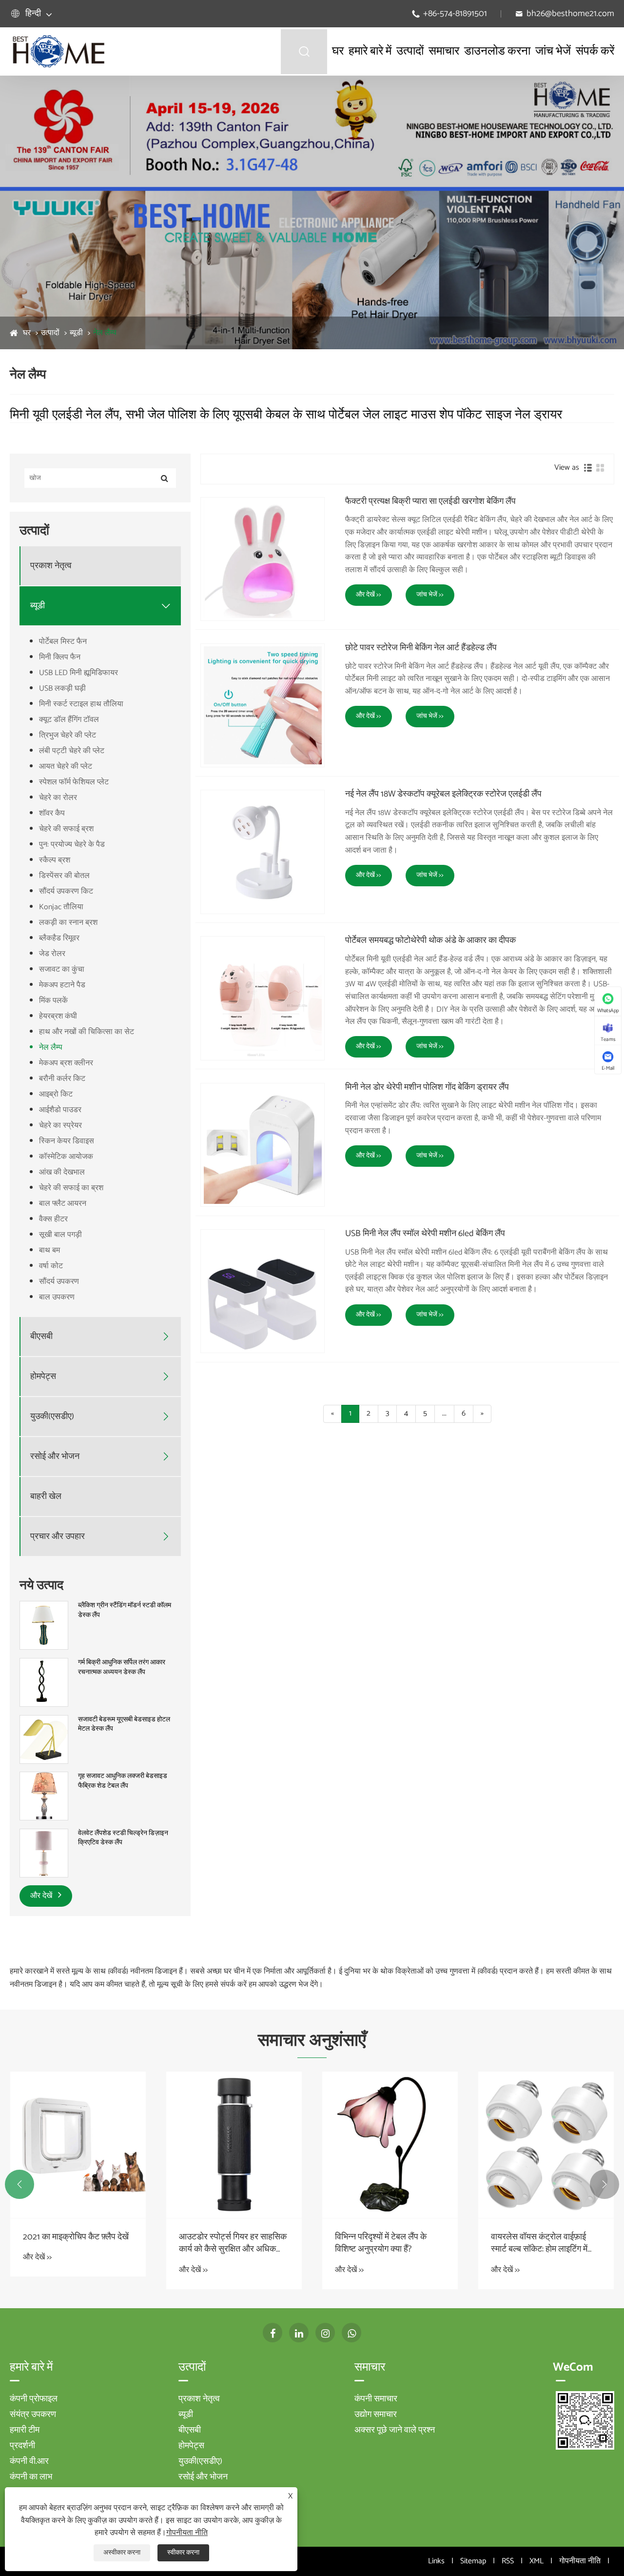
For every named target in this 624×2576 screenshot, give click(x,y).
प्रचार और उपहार (58, 1537)
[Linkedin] (299, 2333)
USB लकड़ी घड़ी (62, 689)
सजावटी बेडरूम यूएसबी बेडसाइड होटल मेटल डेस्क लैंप (124, 1725)
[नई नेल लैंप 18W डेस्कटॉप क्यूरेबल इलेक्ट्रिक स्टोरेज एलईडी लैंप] (263, 852)
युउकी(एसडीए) (52, 1417)
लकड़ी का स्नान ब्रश (68, 923)
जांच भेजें (553, 51)
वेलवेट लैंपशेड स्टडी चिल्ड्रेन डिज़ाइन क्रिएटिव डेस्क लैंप (123, 1838)
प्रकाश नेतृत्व (51, 566)
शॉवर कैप (52, 813)
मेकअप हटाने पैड (62, 985)
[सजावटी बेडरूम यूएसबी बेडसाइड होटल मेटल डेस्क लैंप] (44, 1739)
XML (536, 2561)
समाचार (444, 51)
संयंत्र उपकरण (33, 2415)
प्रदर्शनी (22, 2446)
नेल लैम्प (105, 333)
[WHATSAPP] (351, 2333)
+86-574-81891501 (455, 14)
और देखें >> (369, 595)
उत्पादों (410, 51)
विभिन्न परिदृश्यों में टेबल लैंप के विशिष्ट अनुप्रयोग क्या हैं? (381, 2243)
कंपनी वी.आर (29, 2461)
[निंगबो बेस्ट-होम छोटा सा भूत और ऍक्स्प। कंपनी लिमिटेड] (58, 51)
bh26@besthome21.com (570, 14)
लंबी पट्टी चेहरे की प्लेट (72, 751)
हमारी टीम (25, 2430)
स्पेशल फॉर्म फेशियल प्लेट (74, 782)
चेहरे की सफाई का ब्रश (71, 1188)
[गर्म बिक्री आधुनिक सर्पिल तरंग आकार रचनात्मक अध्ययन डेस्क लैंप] (44, 1682)
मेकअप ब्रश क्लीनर (66, 1063)
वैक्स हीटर (53, 1219)
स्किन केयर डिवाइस (67, 1141)
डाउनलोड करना (497, 51)
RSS (508, 2561)
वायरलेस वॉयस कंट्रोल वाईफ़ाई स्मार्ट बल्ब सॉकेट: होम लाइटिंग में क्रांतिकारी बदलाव (539, 2243)
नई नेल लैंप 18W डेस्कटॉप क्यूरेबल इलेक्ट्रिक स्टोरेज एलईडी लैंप (443, 795)
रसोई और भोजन (55, 1457)
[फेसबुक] (273, 2333)
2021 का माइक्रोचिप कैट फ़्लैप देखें (76, 2237)
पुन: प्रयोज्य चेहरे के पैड (72, 845)
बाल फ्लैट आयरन (63, 1204)
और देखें (42, 1896)
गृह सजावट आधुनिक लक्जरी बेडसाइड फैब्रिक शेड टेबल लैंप (123, 1781)
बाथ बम (49, 1250)
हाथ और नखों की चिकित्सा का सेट (87, 1032)
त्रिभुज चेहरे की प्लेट (68, 735)
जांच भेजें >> (430, 595)
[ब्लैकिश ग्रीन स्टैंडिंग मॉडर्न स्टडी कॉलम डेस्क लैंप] (44, 1626)
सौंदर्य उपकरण (59, 1282)
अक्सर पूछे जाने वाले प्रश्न (395, 2430)
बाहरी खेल (46, 1497)
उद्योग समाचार (376, 2415)
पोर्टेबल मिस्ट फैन (63, 642)
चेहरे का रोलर (58, 798)
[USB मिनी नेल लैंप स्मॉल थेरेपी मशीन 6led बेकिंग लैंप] (263, 1291)
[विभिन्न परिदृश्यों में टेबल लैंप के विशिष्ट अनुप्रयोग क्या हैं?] (390, 2145)
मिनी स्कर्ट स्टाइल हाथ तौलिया (81, 704)
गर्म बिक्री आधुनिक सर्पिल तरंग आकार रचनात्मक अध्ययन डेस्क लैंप (122, 1667)
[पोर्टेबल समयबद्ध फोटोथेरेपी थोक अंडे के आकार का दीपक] (263, 998)
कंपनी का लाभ (31, 2477)
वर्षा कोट (51, 1266)
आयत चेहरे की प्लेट (66, 767)
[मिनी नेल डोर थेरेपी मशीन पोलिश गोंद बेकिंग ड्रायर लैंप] (263, 1145)
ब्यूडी (76, 333)
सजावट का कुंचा (62, 969)
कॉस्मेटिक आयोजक (66, 1157)
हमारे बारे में (370, 51)
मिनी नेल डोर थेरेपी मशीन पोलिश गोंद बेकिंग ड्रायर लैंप (427, 1088)
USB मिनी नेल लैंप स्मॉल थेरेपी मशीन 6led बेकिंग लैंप (425, 1234)
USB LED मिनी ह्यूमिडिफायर (78, 673)
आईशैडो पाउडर (60, 1110)
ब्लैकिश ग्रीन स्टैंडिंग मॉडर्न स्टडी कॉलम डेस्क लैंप (125, 1610)
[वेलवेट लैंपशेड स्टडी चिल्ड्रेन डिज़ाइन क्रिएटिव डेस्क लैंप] (44, 1853)
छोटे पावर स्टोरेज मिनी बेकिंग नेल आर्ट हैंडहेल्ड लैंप (421, 648)
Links (436, 2561)
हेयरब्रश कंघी (58, 1016)
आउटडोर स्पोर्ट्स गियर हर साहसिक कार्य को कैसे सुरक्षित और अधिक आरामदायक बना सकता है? (233, 2243)
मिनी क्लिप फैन (60, 657)
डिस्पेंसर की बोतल (64, 876)
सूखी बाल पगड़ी (60, 1235)
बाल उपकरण (57, 1297)
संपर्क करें (595, 51)
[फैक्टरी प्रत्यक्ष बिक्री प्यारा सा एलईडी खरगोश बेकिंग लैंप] (263, 559)
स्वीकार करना (183, 2553)
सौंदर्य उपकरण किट (66, 891)
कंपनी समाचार (376, 2399)
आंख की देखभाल (62, 1172)
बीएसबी (41, 1337)
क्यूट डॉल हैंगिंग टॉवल (69, 720)
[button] (19, 2184)
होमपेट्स (43, 1377)
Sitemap (473, 2561)
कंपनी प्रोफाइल (34, 2399)
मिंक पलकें (53, 1001)
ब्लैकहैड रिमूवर (59, 938)
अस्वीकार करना (122, 2553)
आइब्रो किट (56, 1094)
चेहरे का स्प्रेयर (60, 1126)
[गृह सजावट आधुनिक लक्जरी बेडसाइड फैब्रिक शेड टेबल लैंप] (44, 1796)
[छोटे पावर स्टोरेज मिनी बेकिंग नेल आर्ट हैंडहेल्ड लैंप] (263, 706)
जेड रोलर (52, 954)
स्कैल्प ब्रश (55, 860)
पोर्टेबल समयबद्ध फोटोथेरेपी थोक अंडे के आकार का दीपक (430, 941)
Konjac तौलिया (61, 907)
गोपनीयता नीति (580, 2561)
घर (338, 51)
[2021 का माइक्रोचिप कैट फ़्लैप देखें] (78, 2145)
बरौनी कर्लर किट (62, 1079)
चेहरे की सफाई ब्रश (66, 829)
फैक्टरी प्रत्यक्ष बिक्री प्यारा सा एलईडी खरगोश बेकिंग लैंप (430, 502)
